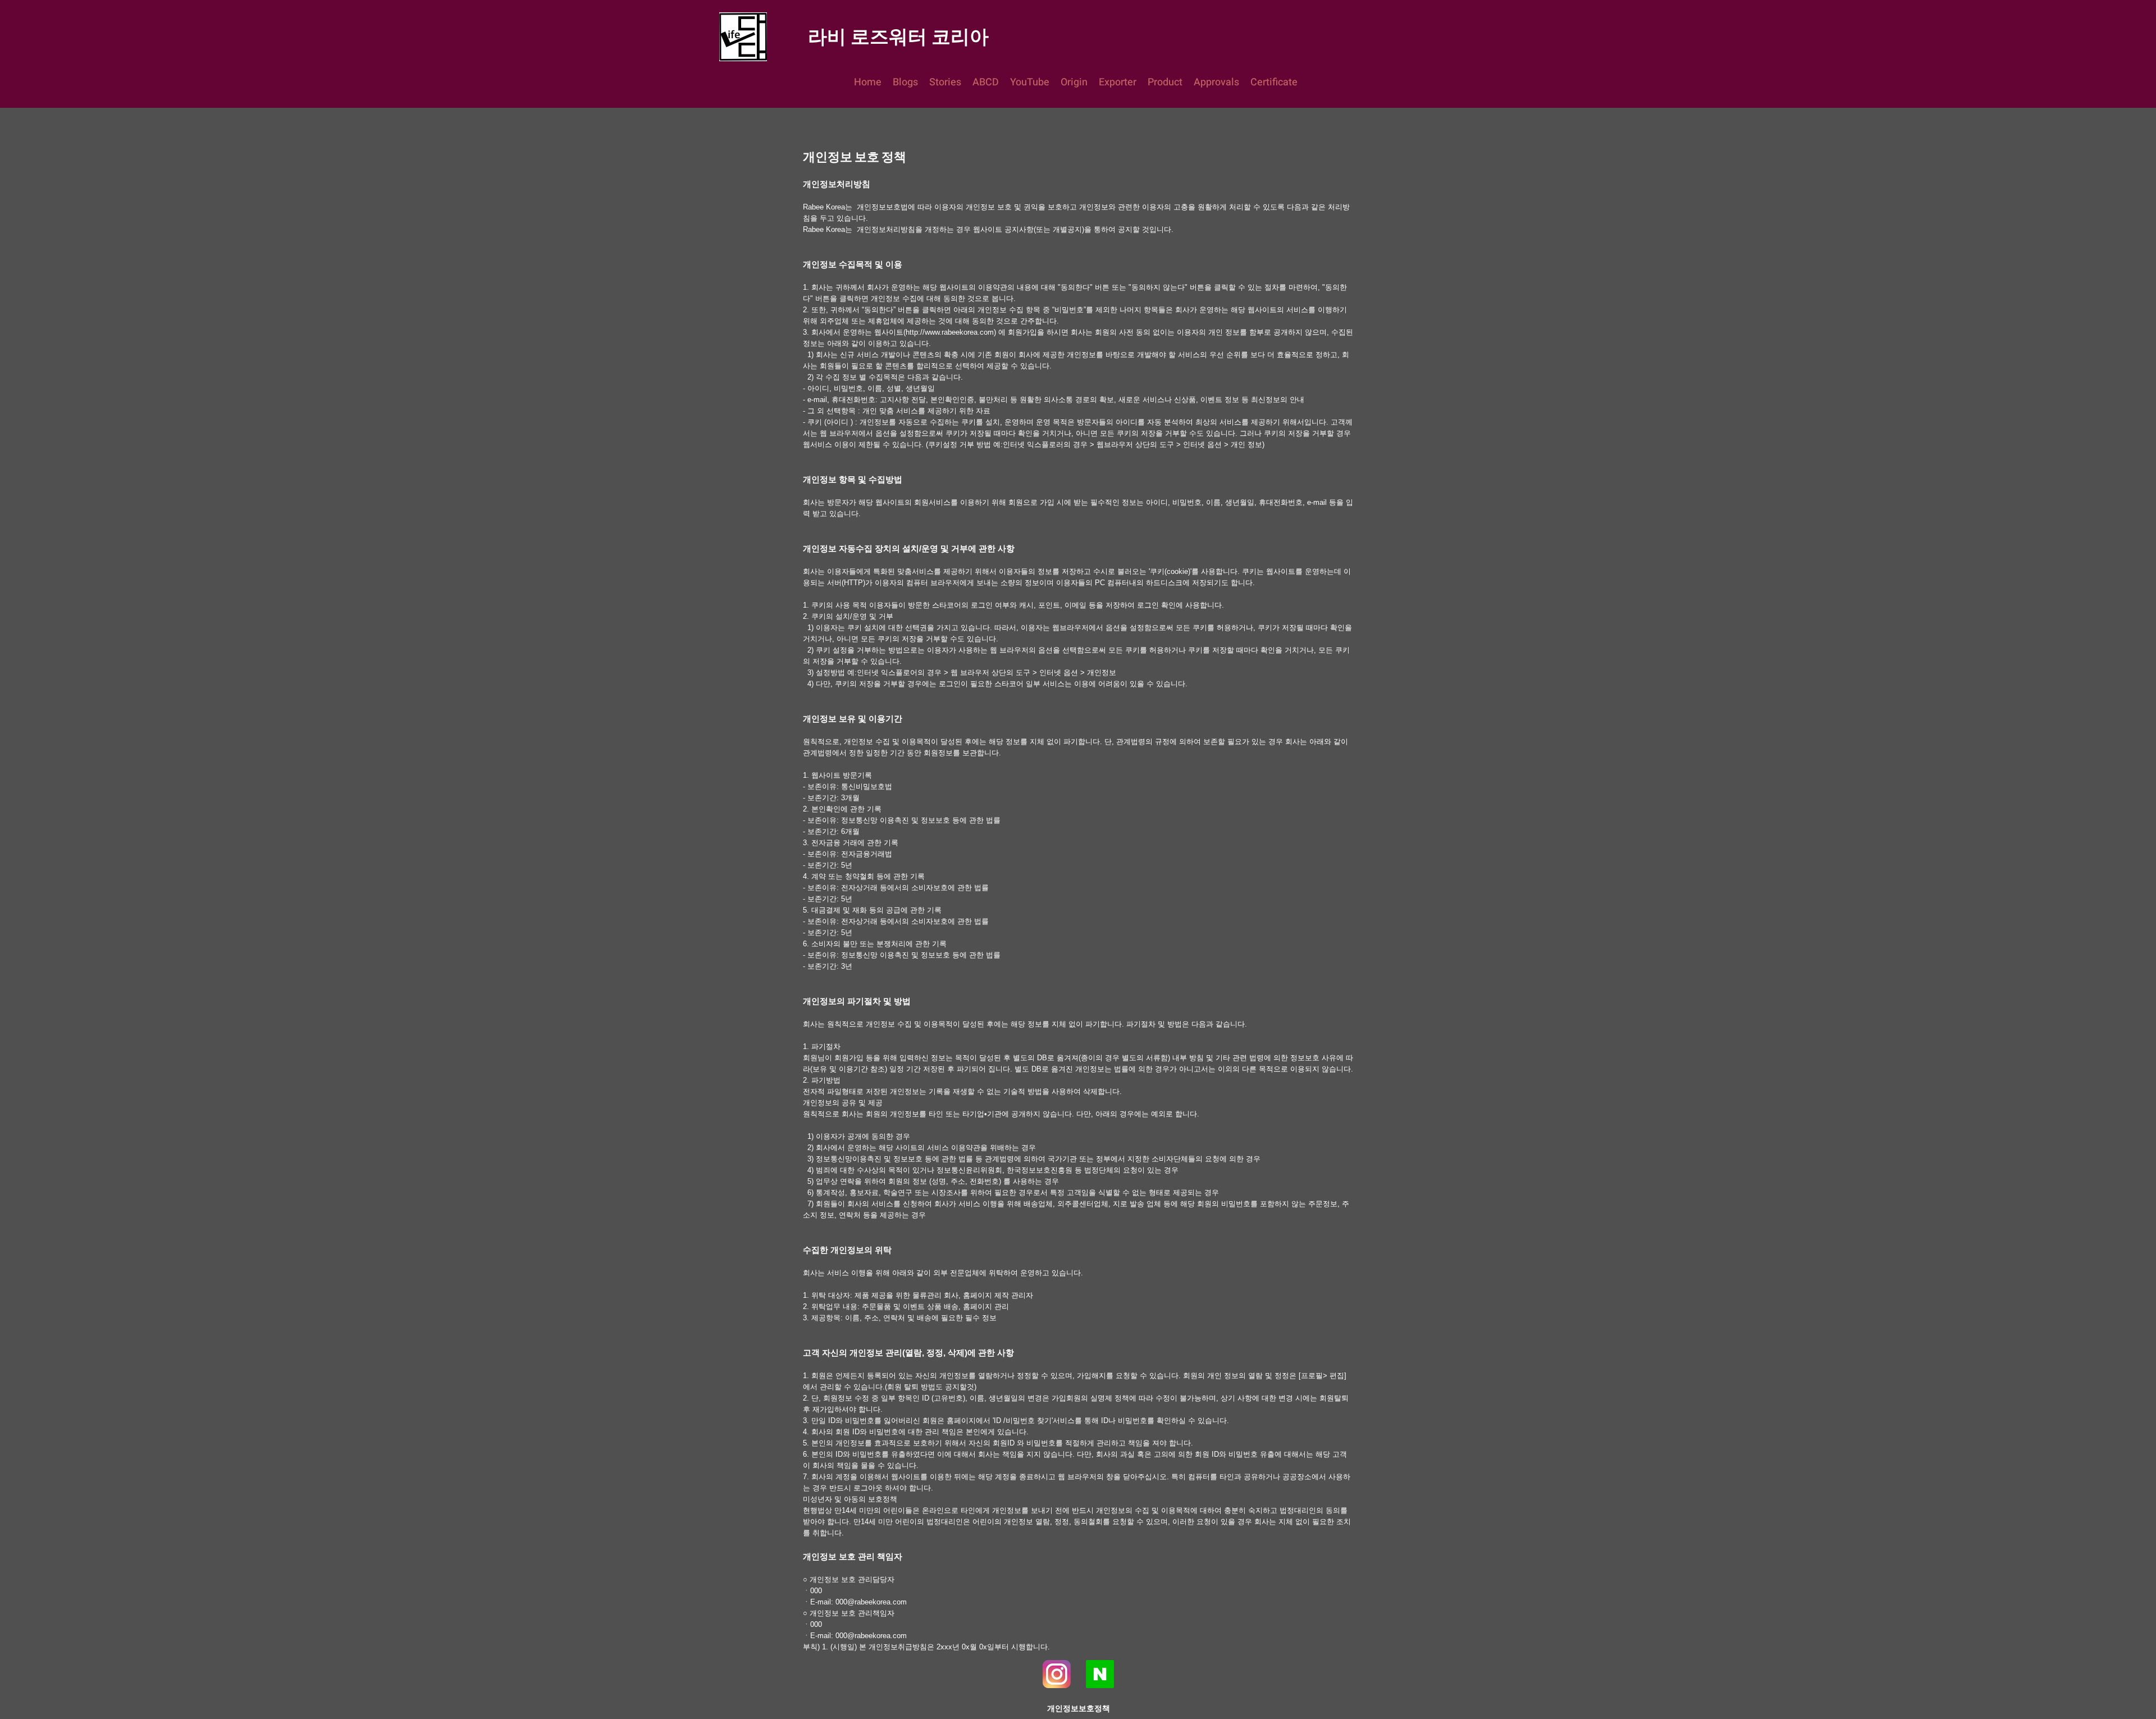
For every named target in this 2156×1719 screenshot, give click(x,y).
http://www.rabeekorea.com (950, 332)
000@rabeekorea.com (871, 1602)
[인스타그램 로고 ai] (1057, 1674)
